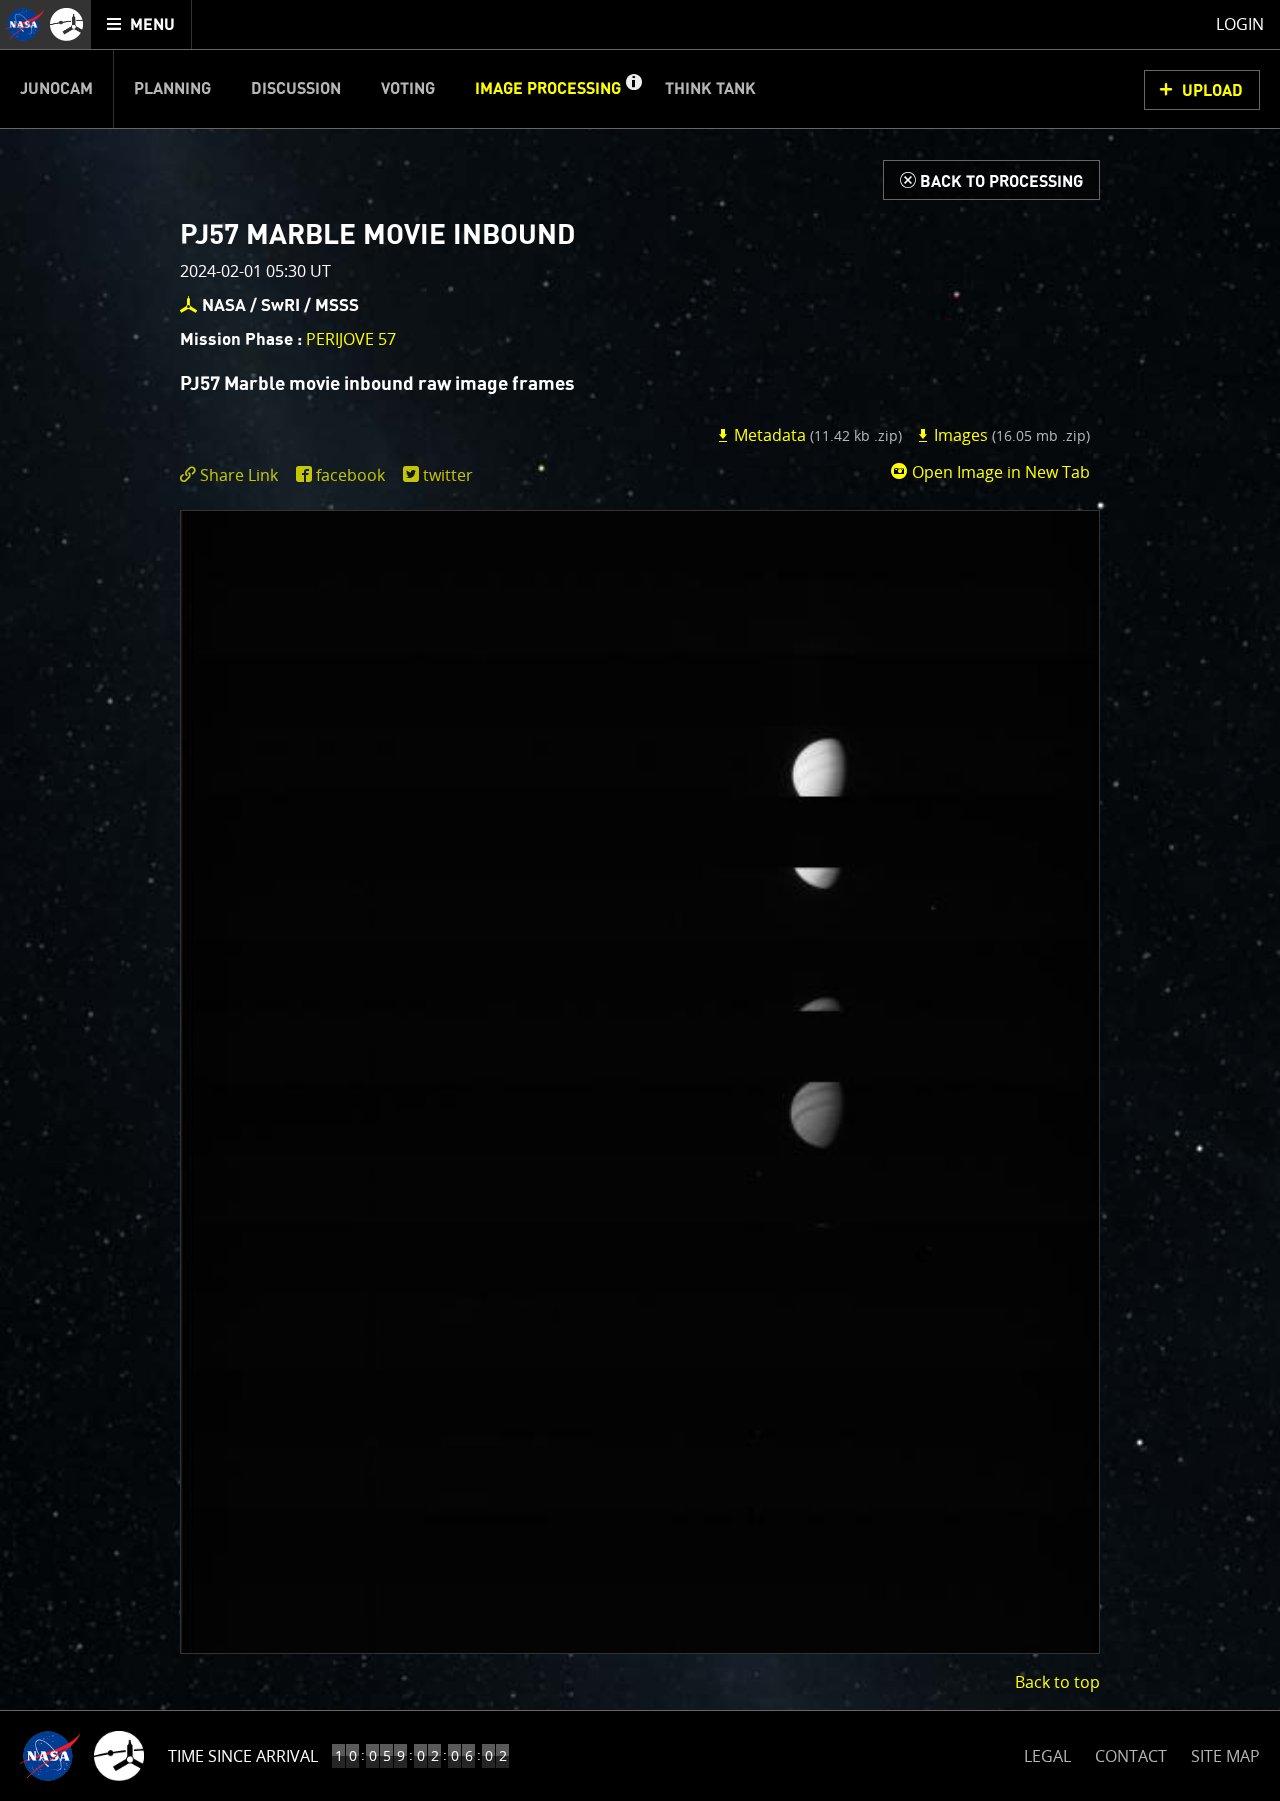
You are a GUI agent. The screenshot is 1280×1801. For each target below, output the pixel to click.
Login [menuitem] (1240, 24)
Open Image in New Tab (999, 472)
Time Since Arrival (243, 1756)
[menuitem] (141, 24)
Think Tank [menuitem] (710, 89)
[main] (640, 900)
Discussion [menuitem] (296, 89)
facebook (350, 475)
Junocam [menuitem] (56, 89)
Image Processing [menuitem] (548, 89)
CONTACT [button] (1131, 1756)
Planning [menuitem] (172, 89)
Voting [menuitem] (408, 89)
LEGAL (1047, 1752)
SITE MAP (1225, 1756)
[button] (633, 89)
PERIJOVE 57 (351, 339)
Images (1010, 435)
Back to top (1057, 1682)
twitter (448, 475)
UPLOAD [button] (1212, 91)
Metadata (816, 435)
